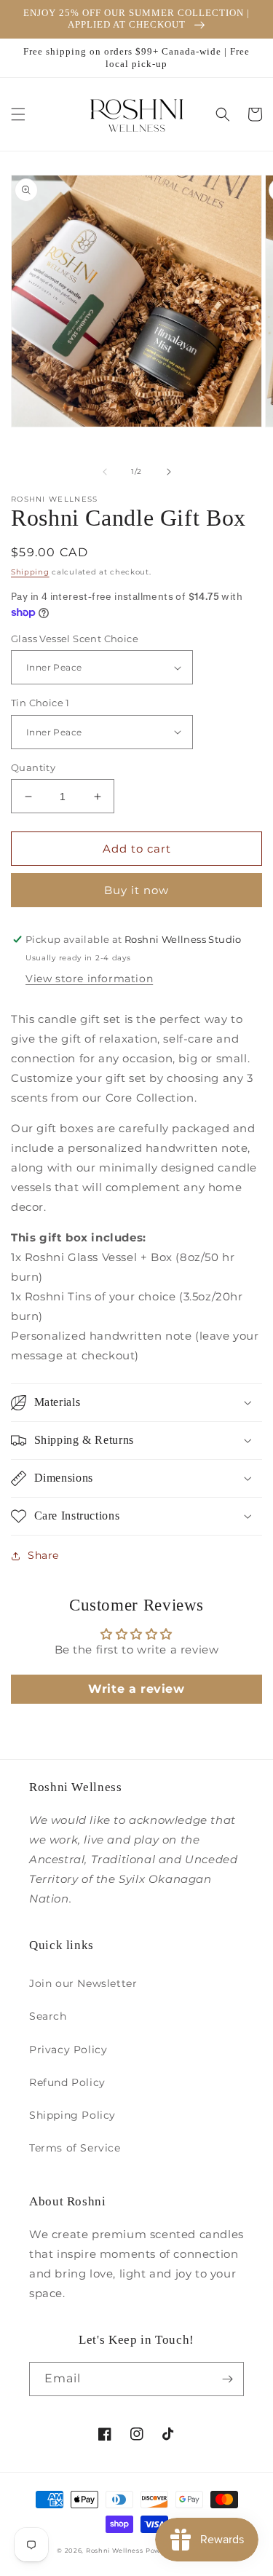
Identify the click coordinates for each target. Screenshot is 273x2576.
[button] (18, 114)
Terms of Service (75, 2148)
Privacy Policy (68, 2050)
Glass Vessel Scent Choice (75, 639)
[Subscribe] (227, 2379)
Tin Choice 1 (40, 703)
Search (48, 2016)
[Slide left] (105, 472)
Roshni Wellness (115, 2551)
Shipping (30, 572)
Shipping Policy (72, 2115)
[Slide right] (169, 472)
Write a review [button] (136, 1689)
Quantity (33, 767)
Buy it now (136, 890)
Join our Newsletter (83, 1983)
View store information (89, 979)
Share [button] (43, 1555)
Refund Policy (67, 2082)
